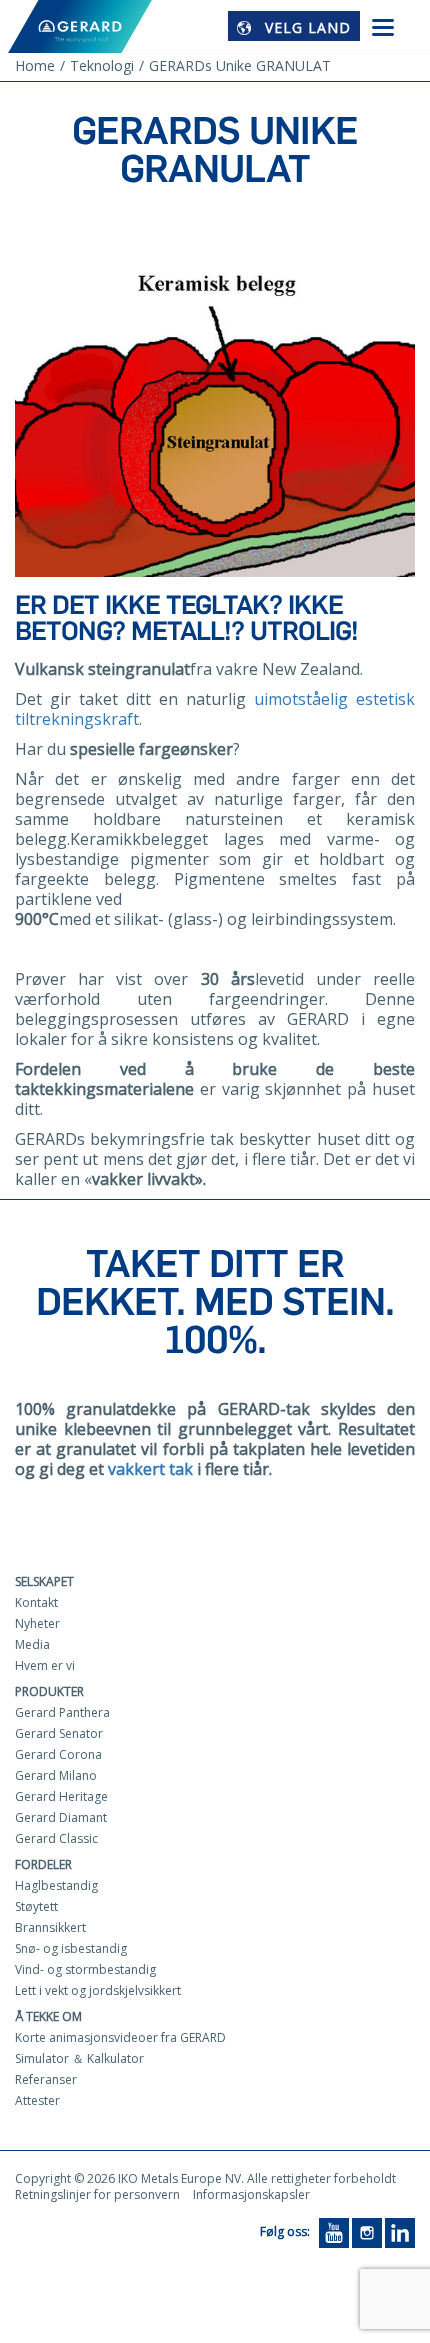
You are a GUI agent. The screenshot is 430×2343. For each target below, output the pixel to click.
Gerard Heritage (61, 1796)
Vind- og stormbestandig (85, 1969)
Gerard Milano (56, 1775)
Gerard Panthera (62, 1712)
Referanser (46, 2079)
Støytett (36, 1906)
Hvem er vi (45, 1665)
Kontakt (36, 1602)
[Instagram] (367, 2231)
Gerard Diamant (61, 1817)
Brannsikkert (50, 1927)
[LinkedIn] (400, 2231)
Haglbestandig (56, 1885)
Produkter (49, 1691)
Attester (37, 2100)
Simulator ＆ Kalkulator (79, 2058)
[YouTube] (334, 2231)
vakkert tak (150, 1469)
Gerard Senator (59, 1733)
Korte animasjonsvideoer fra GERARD (120, 2037)
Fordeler (43, 1864)
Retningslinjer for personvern (97, 2194)
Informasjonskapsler (251, 2194)
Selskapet (44, 1581)
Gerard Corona (58, 1754)
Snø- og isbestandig (71, 1948)
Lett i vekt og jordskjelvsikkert (98, 1990)
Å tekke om (48, 2016)
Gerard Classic (56, 1838)
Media (32, 1644)
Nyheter (37, 1623)
